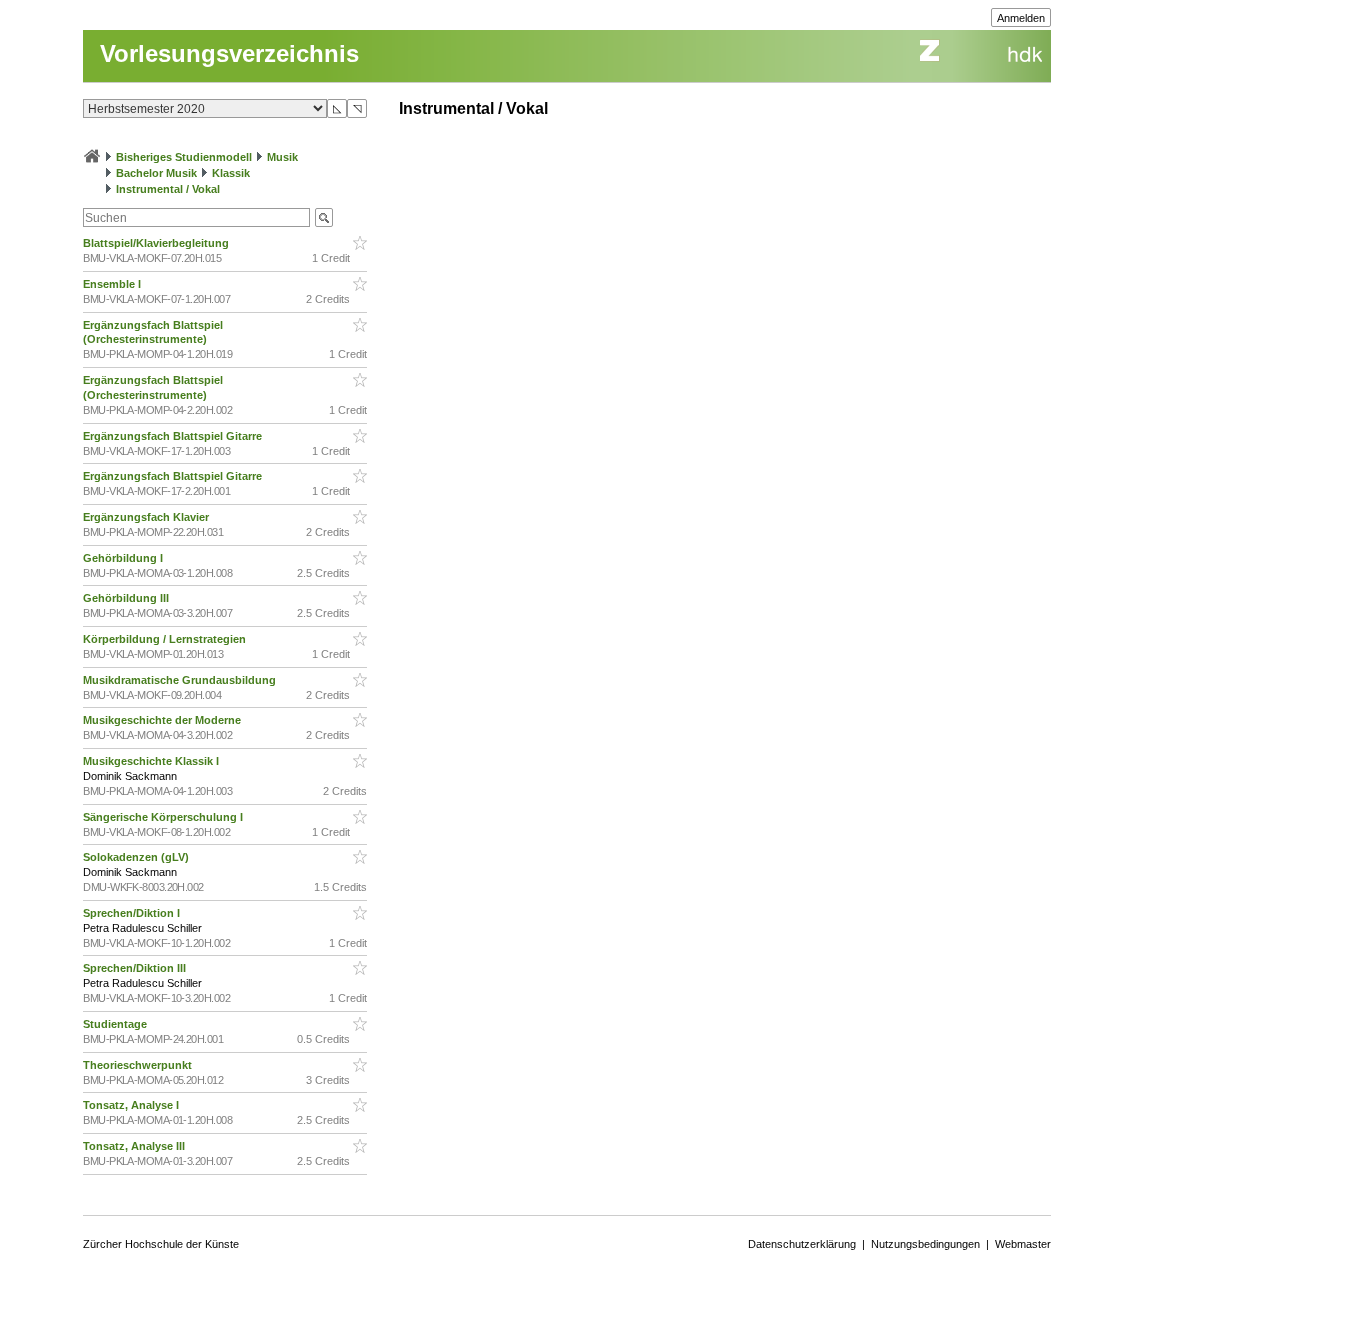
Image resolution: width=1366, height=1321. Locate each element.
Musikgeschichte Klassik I (152, 761)
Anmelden (1021, 18)
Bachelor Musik (156, 173)
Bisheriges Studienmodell (184, 157)
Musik (282, 157)
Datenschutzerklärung (802, 1244)
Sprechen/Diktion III (136, 968)
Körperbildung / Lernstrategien (166, 639)
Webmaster (1023, 1244)
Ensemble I (113, 284)
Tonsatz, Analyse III (135, 1146)
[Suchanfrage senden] (324, 217)
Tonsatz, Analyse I (132, 1105)
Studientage (116, 1024)
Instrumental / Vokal (168, 189)
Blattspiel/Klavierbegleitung (157, 243)
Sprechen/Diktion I (133, 913)
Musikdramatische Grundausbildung (181, 680)
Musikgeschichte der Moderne (163, 720)
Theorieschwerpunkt (139, 1065)
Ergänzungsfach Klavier (147, 517)
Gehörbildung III (127, 598)
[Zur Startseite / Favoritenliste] (92, 157)
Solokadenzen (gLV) (137, 857)
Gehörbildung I (124, 558)
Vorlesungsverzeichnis (229, 53)
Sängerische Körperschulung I (164, 817)
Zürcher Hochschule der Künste (161, 1244)
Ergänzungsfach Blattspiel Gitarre (174, 436)
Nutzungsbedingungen (925, 1244)
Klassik (231, 173)
